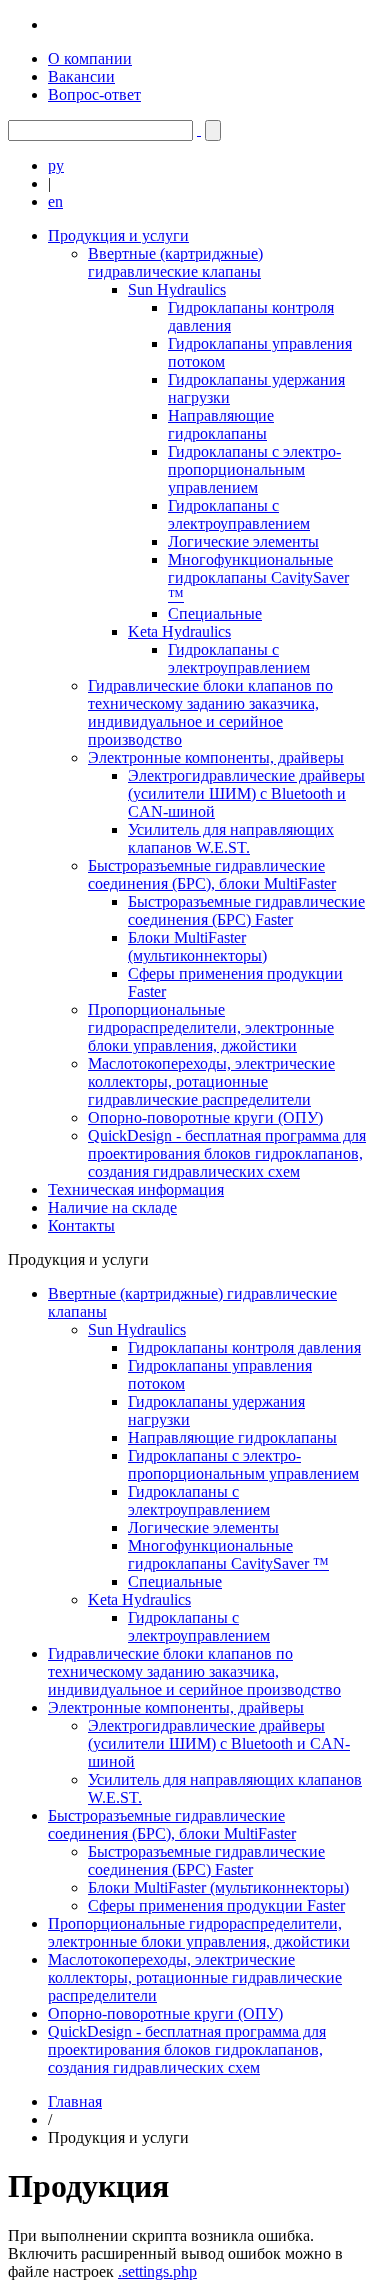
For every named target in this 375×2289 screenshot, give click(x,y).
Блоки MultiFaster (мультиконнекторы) (197, 946)
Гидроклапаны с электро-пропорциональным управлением (254, 469)
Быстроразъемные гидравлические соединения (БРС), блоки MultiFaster (212, 874)
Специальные (215, 613)
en (55, 201)
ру (56, 165)
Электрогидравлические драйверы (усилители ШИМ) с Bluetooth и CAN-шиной (246, 793)
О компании (90, 58)
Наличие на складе (112, 1207)
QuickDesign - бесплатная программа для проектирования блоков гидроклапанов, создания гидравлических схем (227, 1153)
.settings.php (157, 2271)
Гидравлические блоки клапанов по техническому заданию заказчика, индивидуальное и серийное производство (210, 712)
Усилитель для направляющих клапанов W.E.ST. (231, 838)
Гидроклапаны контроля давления (244, 1347)
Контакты (81, 1225)
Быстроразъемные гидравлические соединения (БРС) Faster (246, 910)
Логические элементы (243, 541)
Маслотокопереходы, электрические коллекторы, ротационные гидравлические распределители (211, 1081)
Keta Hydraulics (179, 631)
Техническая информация (136, 1189)
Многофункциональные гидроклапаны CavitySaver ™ (258, 577)
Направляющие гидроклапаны (221, 424)
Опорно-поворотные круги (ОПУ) (205, 1117)
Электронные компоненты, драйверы (216, 757)
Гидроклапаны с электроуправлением (239, 514)
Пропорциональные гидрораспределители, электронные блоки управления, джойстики (211, 1027)
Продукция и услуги (118, 235)
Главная (75, 2101)
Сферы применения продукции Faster (216, 1905)
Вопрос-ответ (94, 94)
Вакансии (81, 76)
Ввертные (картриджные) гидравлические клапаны (175, 262)
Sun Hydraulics (177, 289)
